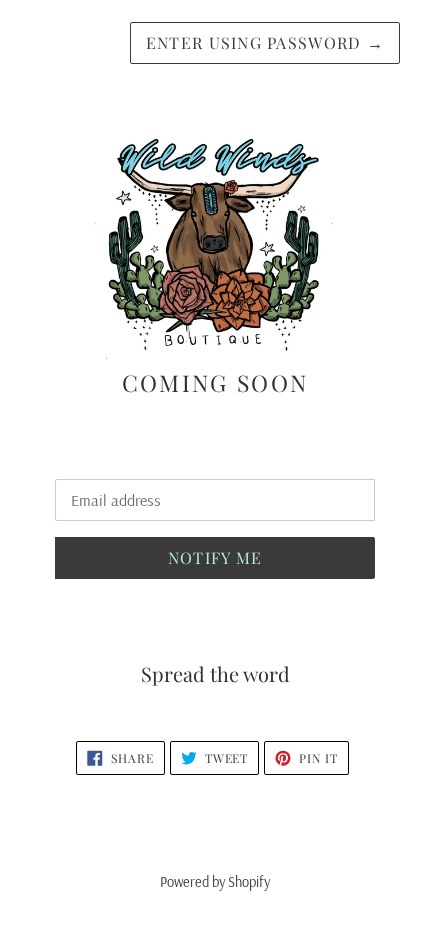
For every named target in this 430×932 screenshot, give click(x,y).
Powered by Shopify (215, 882)
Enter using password (265, 42)
